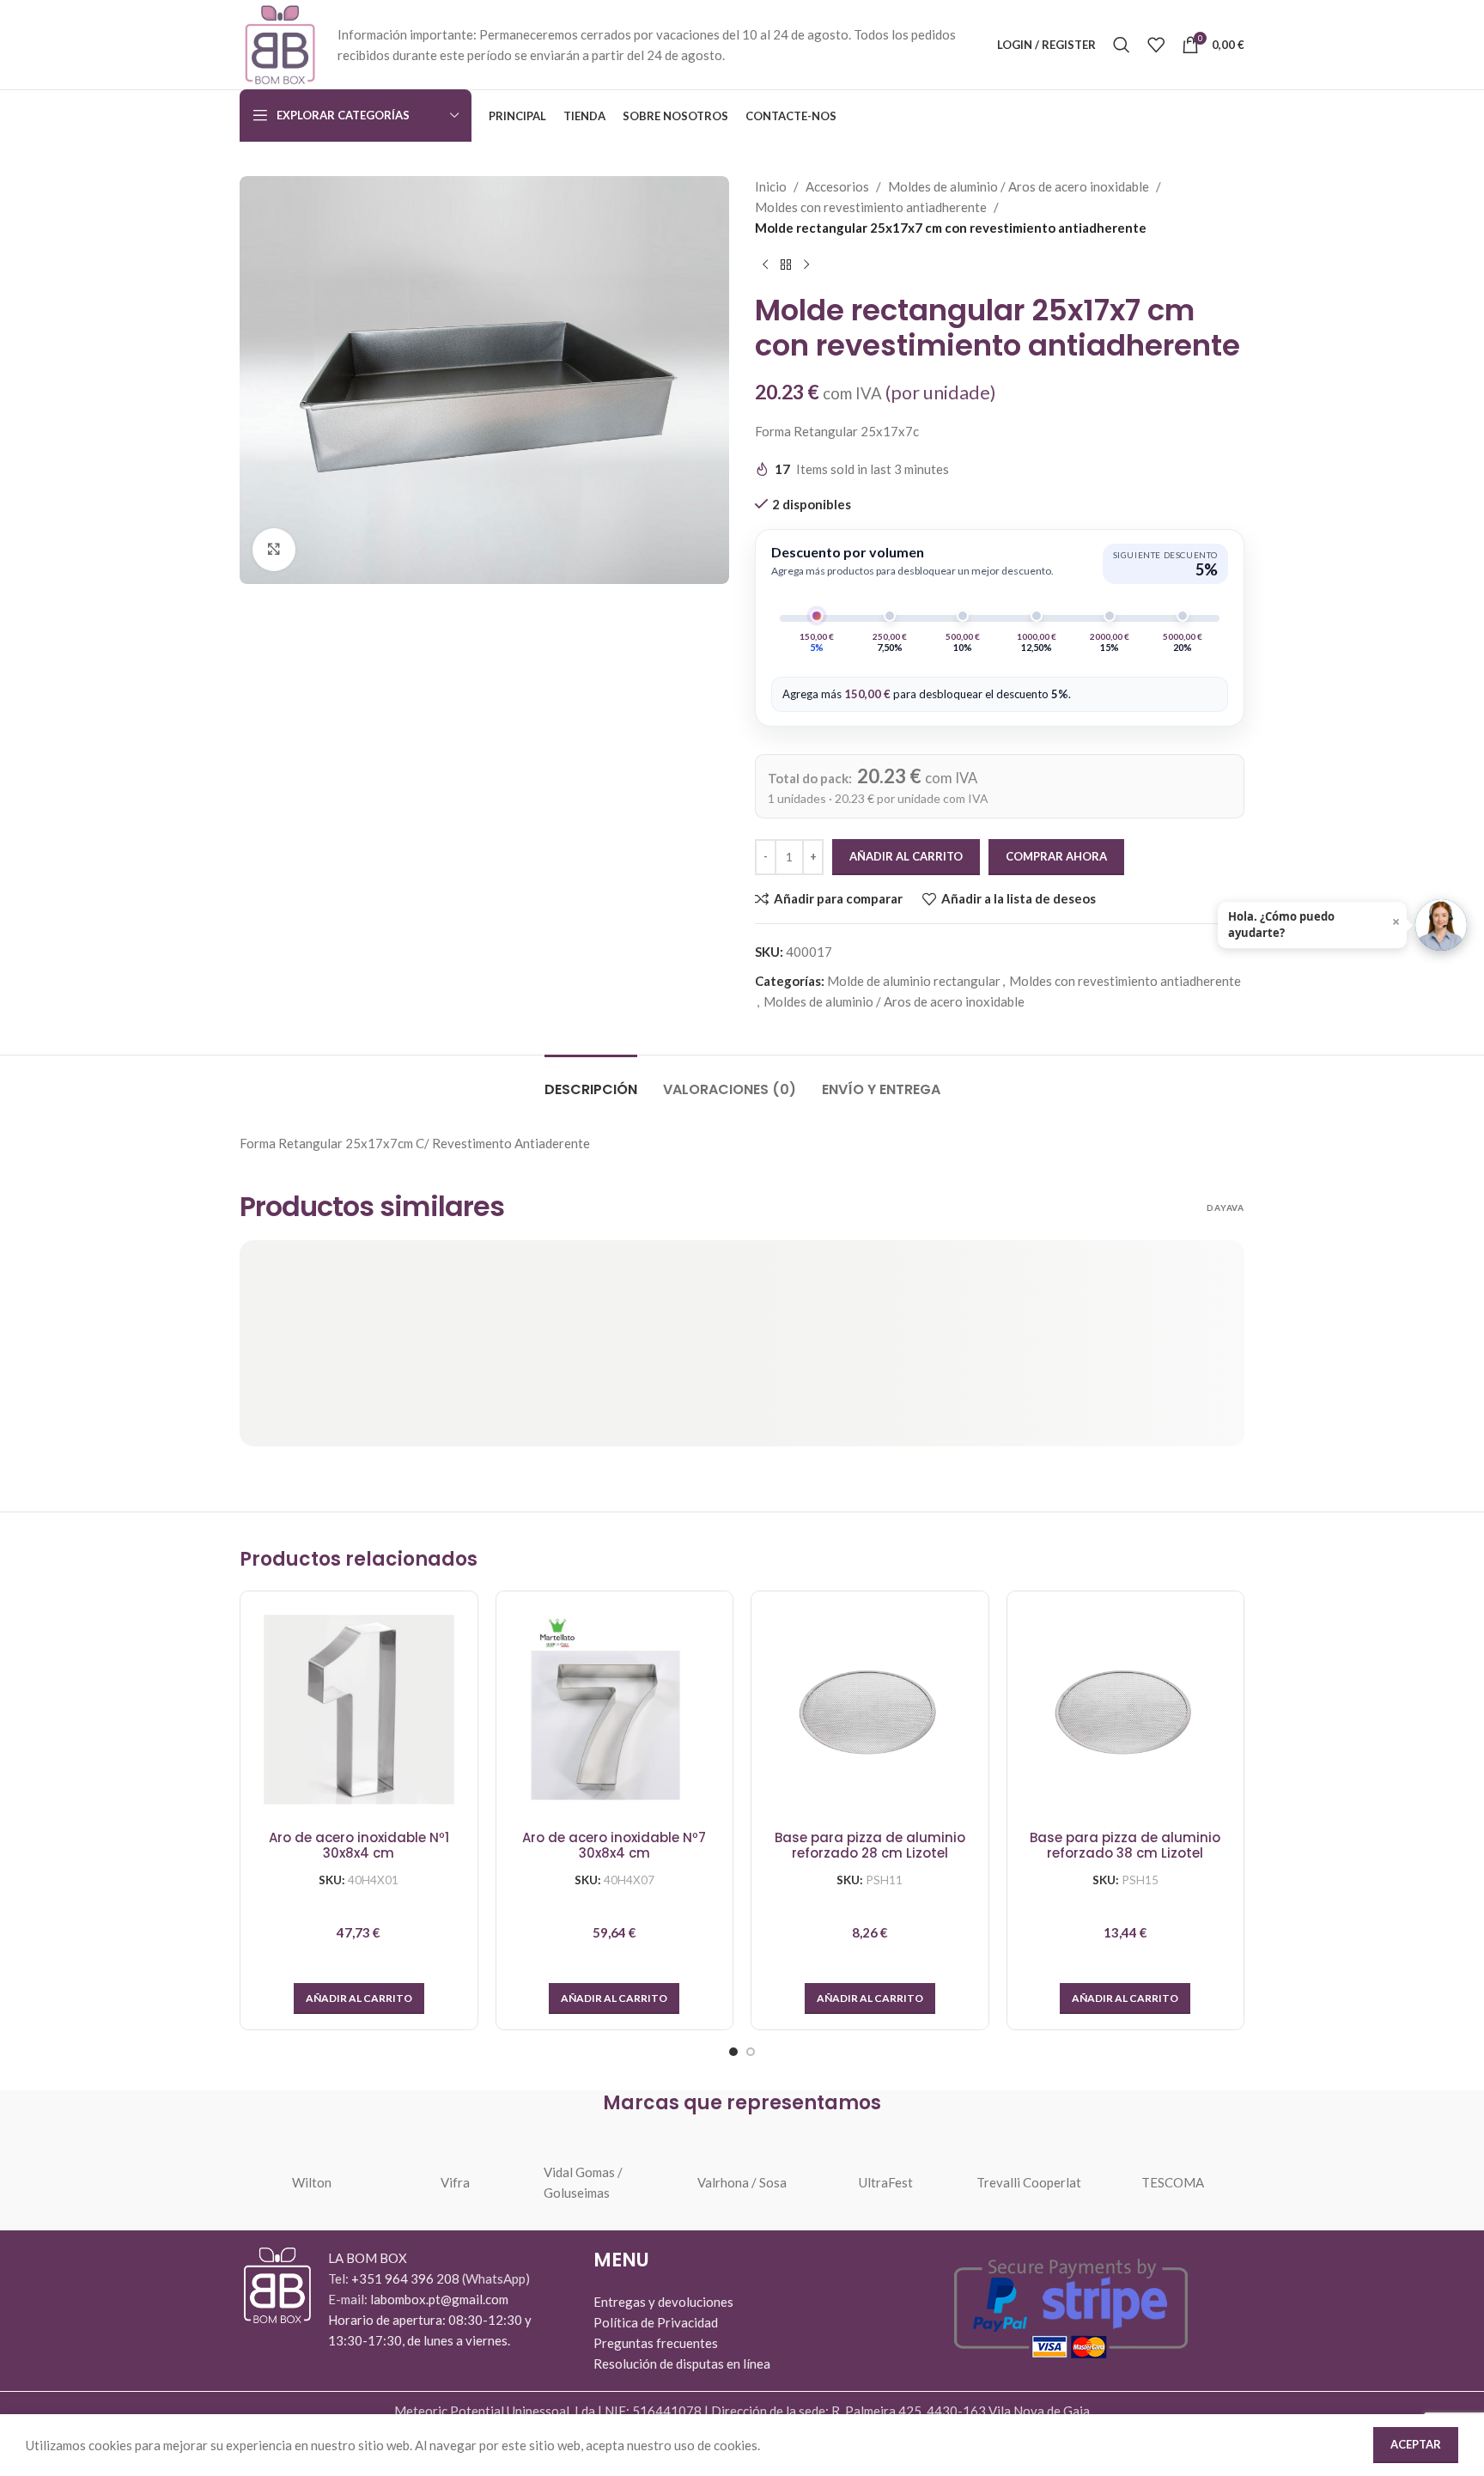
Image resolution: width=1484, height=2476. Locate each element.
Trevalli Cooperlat (1029, 2182)
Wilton (312, 2182)
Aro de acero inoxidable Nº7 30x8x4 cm (614, 1846)
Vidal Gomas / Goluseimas (583, 2182)
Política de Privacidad (656, 2322)
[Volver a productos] (786, 265)
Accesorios (837, 186)
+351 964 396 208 (407, 2278)
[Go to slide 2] (751, 2052)
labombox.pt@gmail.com (439, 2299)
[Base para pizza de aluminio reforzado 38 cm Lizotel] (1126, 1710)
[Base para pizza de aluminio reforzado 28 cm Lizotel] (870, 1710)
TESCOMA (1173, 2182)
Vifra (455, 2182)
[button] (359, 1998)
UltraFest (886, 2182)
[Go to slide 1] (733, 2052)
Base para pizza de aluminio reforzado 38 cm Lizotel (1125, 1846)
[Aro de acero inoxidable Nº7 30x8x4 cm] (615, 1710)
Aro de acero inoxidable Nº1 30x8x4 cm (359, 1846)
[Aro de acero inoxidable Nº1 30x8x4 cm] (359, 1710)
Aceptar (1416, 2444)
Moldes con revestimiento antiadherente (871, 207)
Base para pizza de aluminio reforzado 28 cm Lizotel (870, 1846)
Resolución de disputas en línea (682, 2363)
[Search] (1122, 45)
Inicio (771, 186)
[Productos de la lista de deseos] (1156, 45)
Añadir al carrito (906, 856)
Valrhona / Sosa (742, 2182)
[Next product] (806, 265)
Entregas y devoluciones (663, 2302)
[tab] (591, 1081)
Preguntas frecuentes (656, 2343)
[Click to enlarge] (274, 550)
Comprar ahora (1056, 856)
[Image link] (277, 2284)
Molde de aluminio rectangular (914, 981)
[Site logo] (280, 43)
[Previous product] (765, 265)
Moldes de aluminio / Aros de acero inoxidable (1019, 186)
